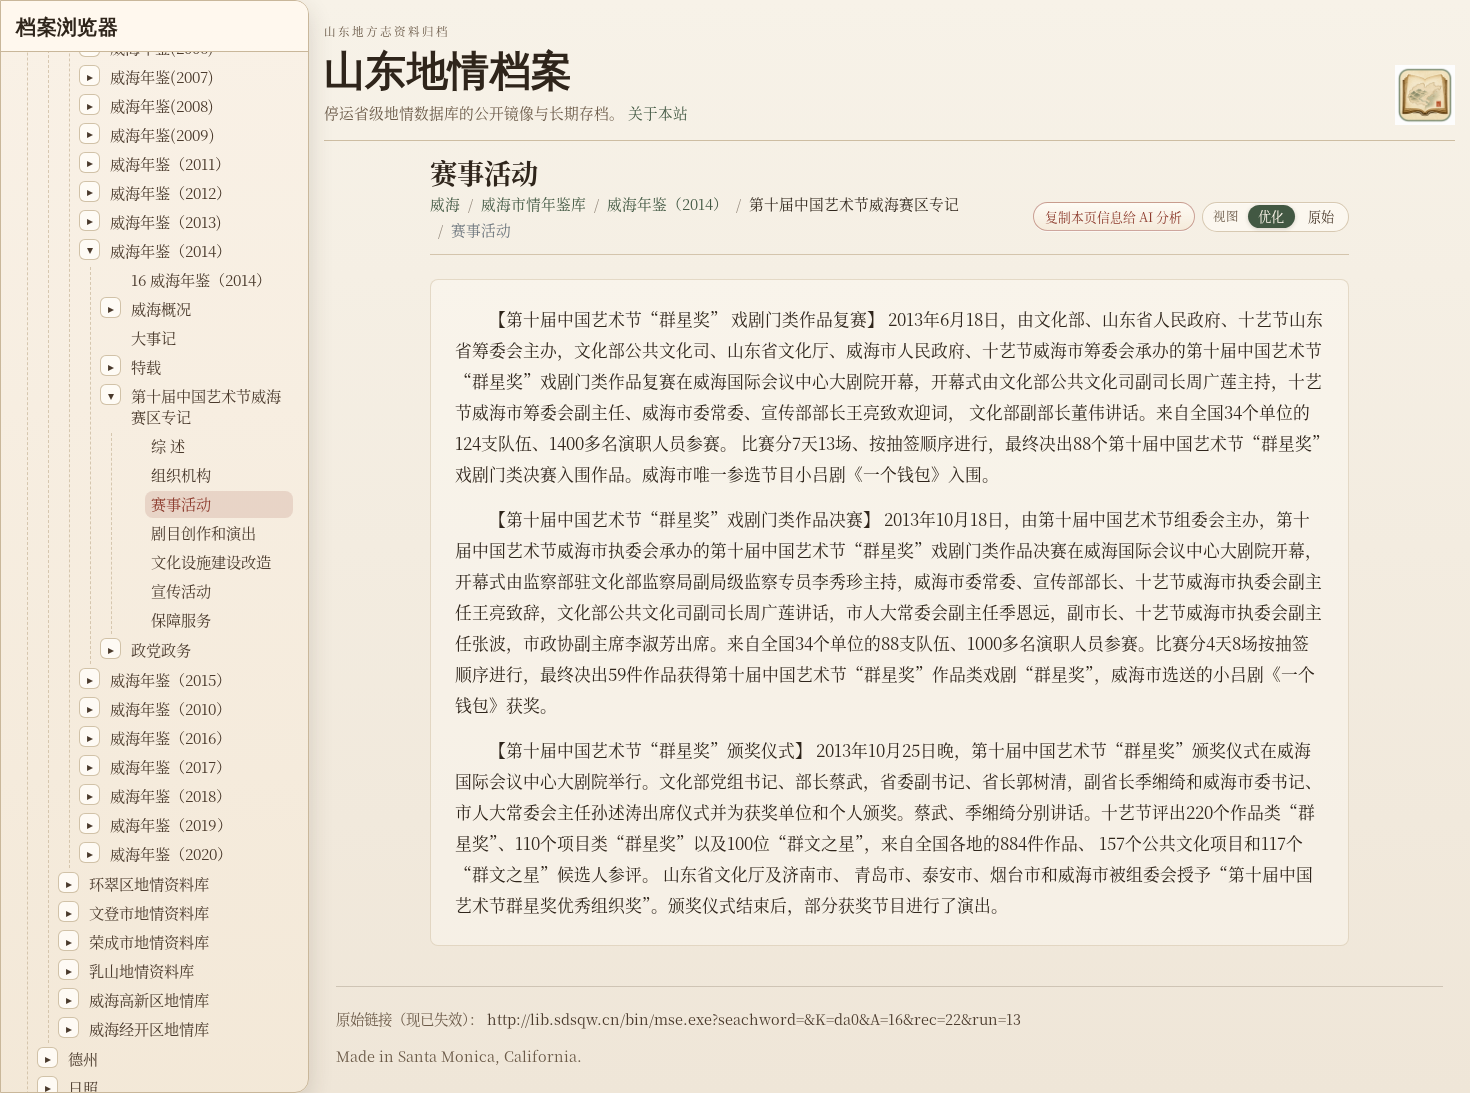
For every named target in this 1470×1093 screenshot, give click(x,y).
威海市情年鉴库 (533, 203)
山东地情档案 (448, 70)
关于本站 (658, 112)
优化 (1271, 216)
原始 (1321, 216)
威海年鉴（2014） (667, 203)
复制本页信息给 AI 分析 (1113, 216)
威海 (445, 203)
